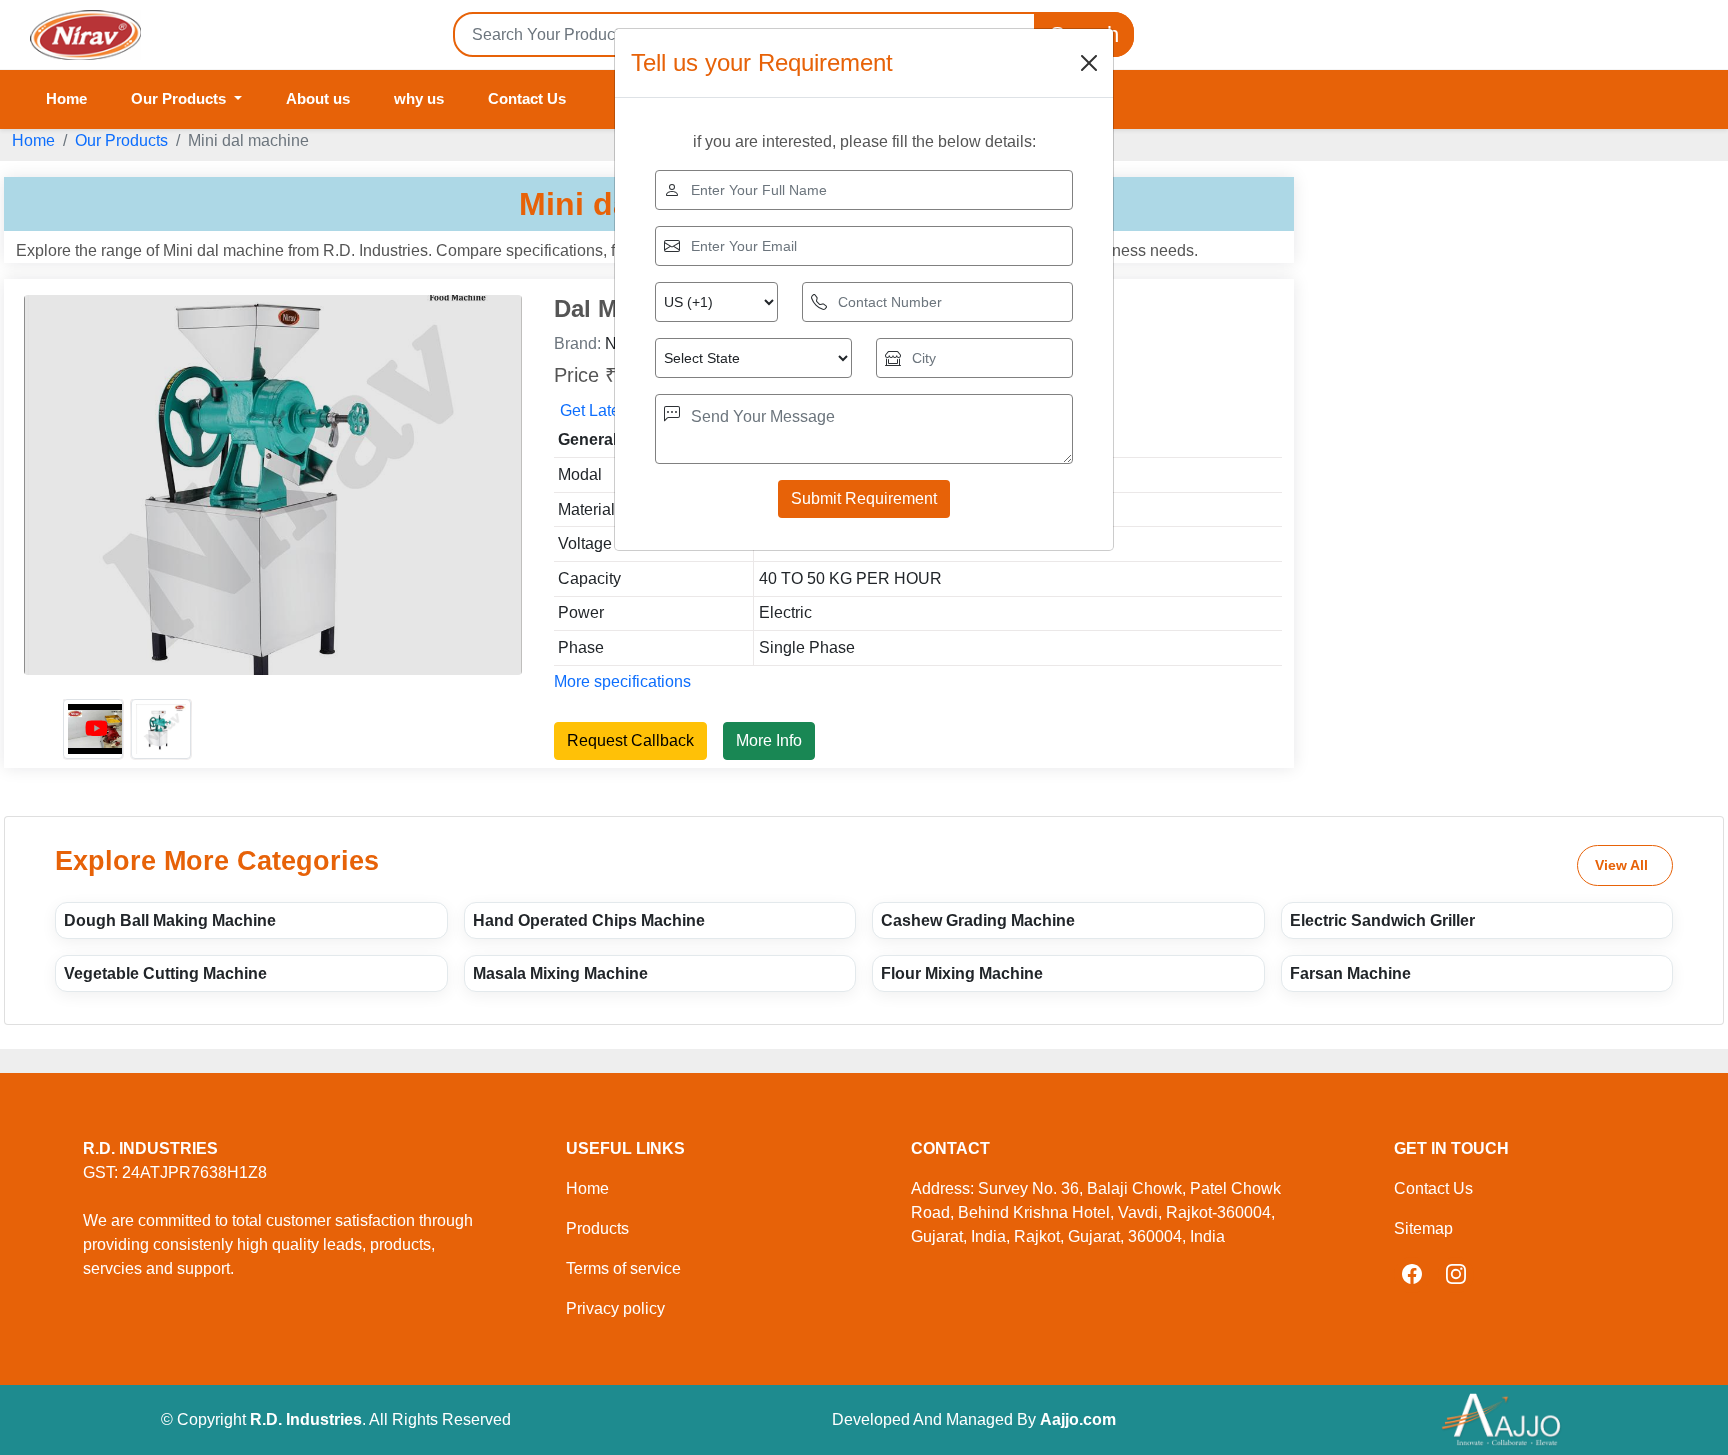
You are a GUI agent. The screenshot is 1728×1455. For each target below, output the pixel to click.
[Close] (1089, 63)
